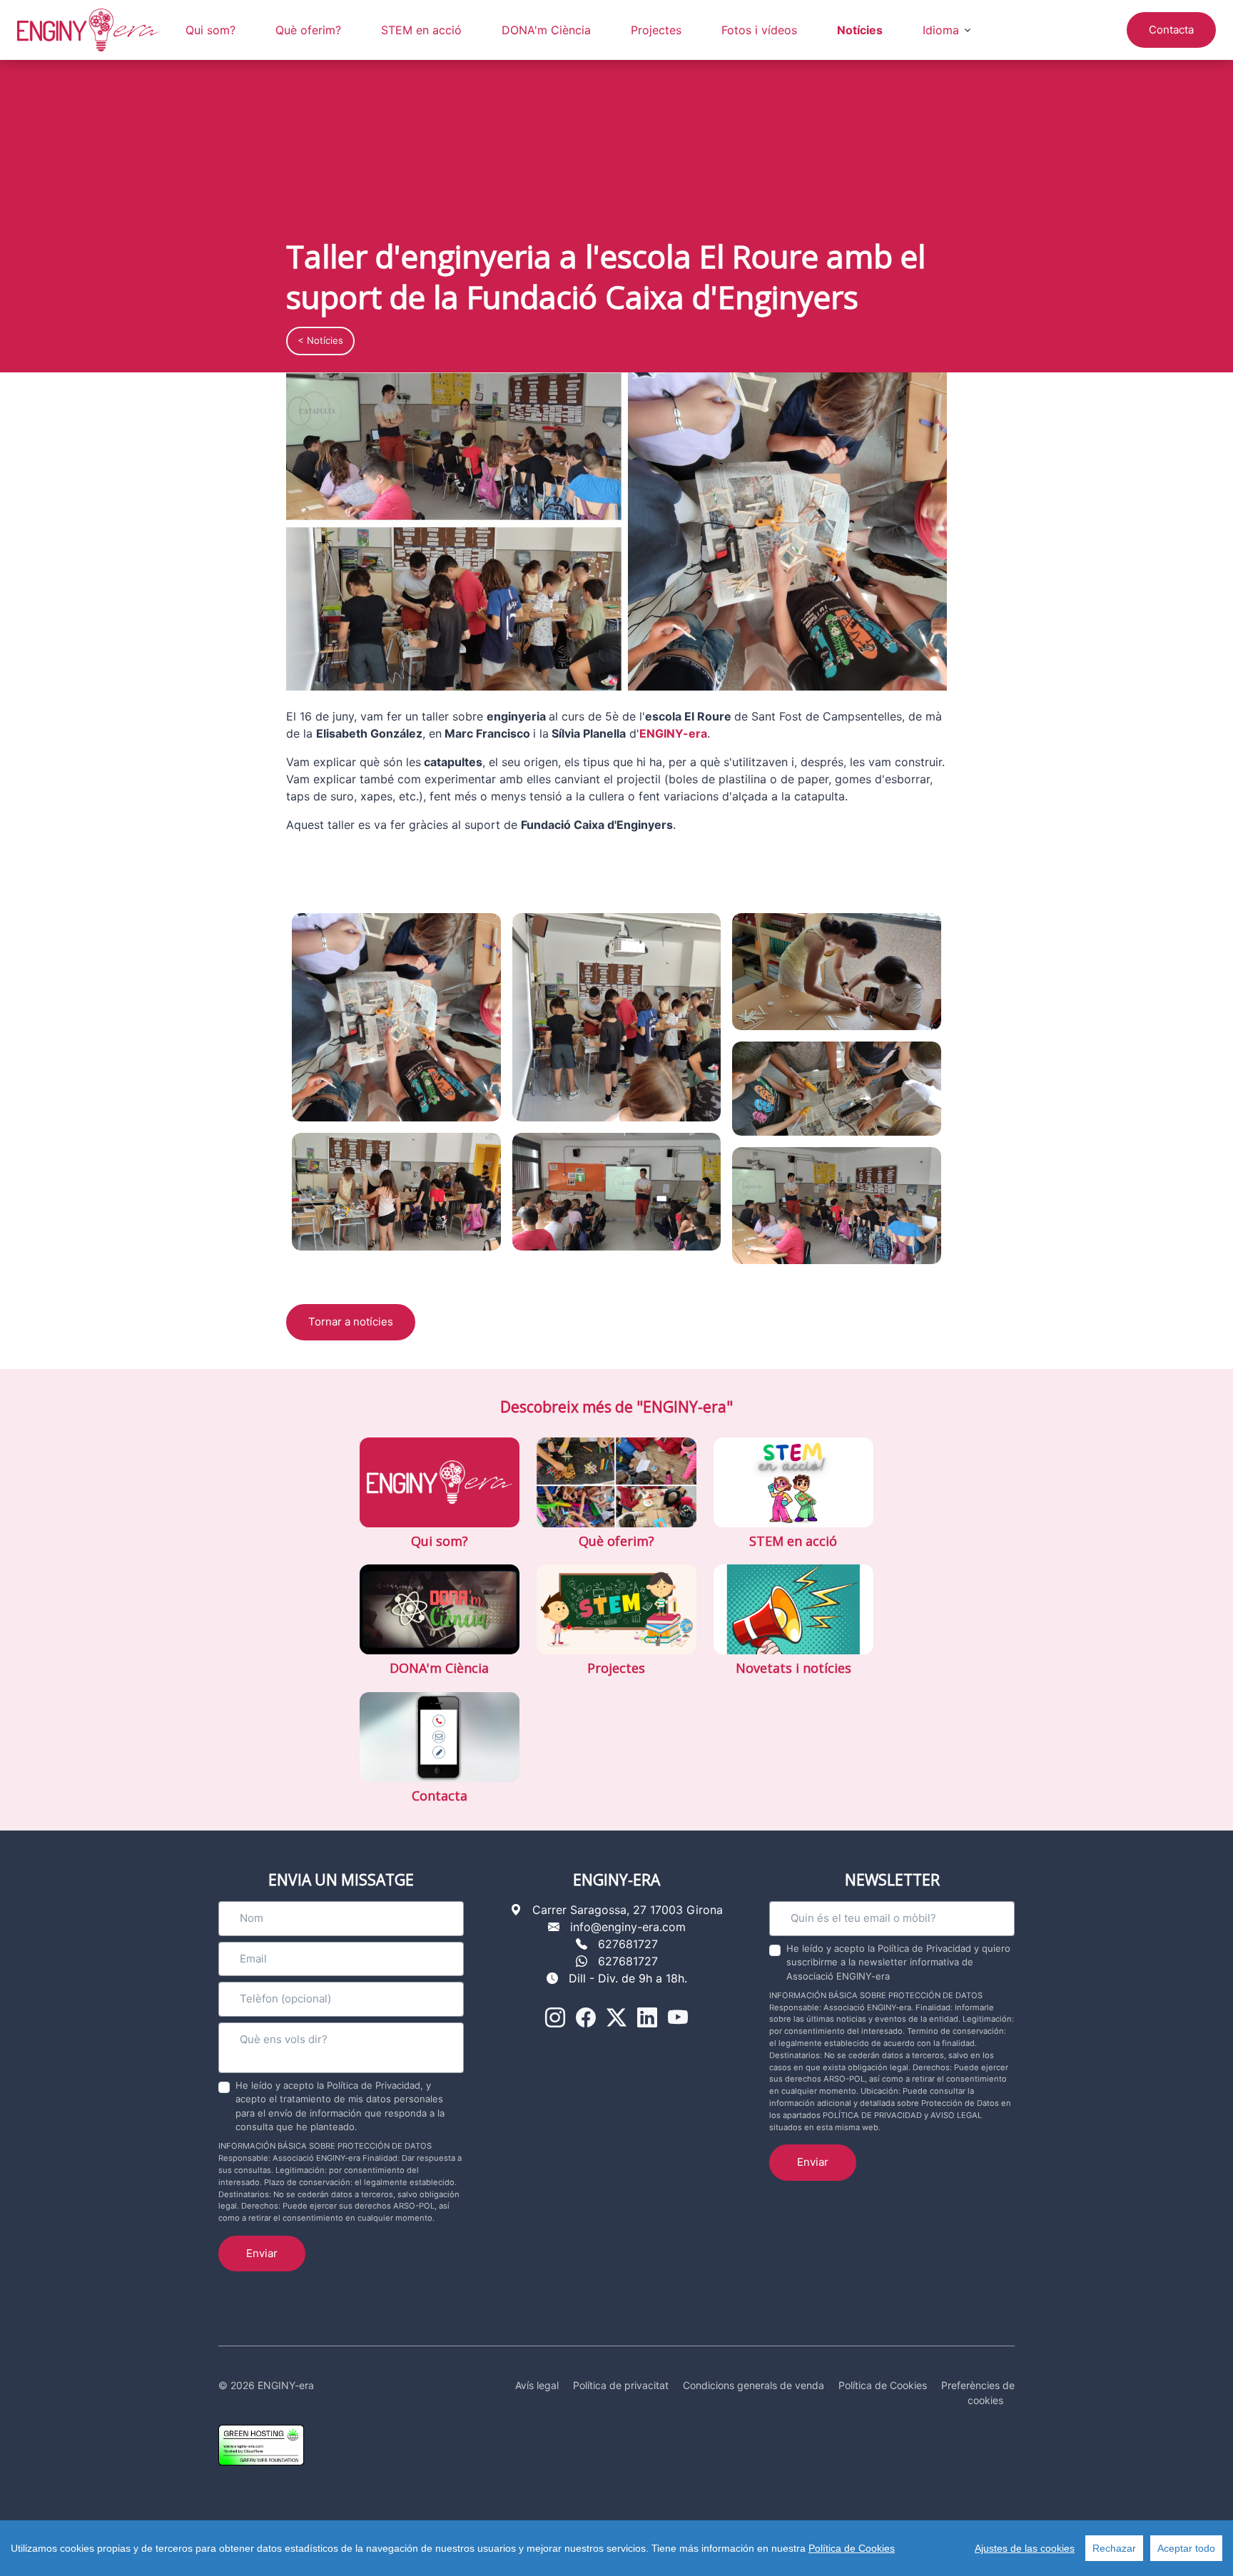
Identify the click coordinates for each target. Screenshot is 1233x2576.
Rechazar (1114, 2548)
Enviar (262, 2253)
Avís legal (537, 2385)
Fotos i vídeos (759, 30)
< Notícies (320, 340)
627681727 (628, 1944)
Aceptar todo (1186, 2548)
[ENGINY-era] (88, 30)
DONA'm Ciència (546, 30)
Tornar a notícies (351, 1322)
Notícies (860, 30)
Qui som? (210, 30)
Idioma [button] (941, 30)
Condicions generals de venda (753, 2385)
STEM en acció (421, 30)
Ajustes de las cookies (1025, 2548)
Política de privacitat (621, 2385)
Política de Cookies (852, 2548)
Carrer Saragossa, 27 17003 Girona (628, 1910)
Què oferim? (308, 30)
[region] (616, 2548)
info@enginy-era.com (628, 1927)
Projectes (656, 30)
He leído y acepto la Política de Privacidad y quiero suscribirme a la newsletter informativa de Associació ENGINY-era (898, 1962)
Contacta (1171, 30)
